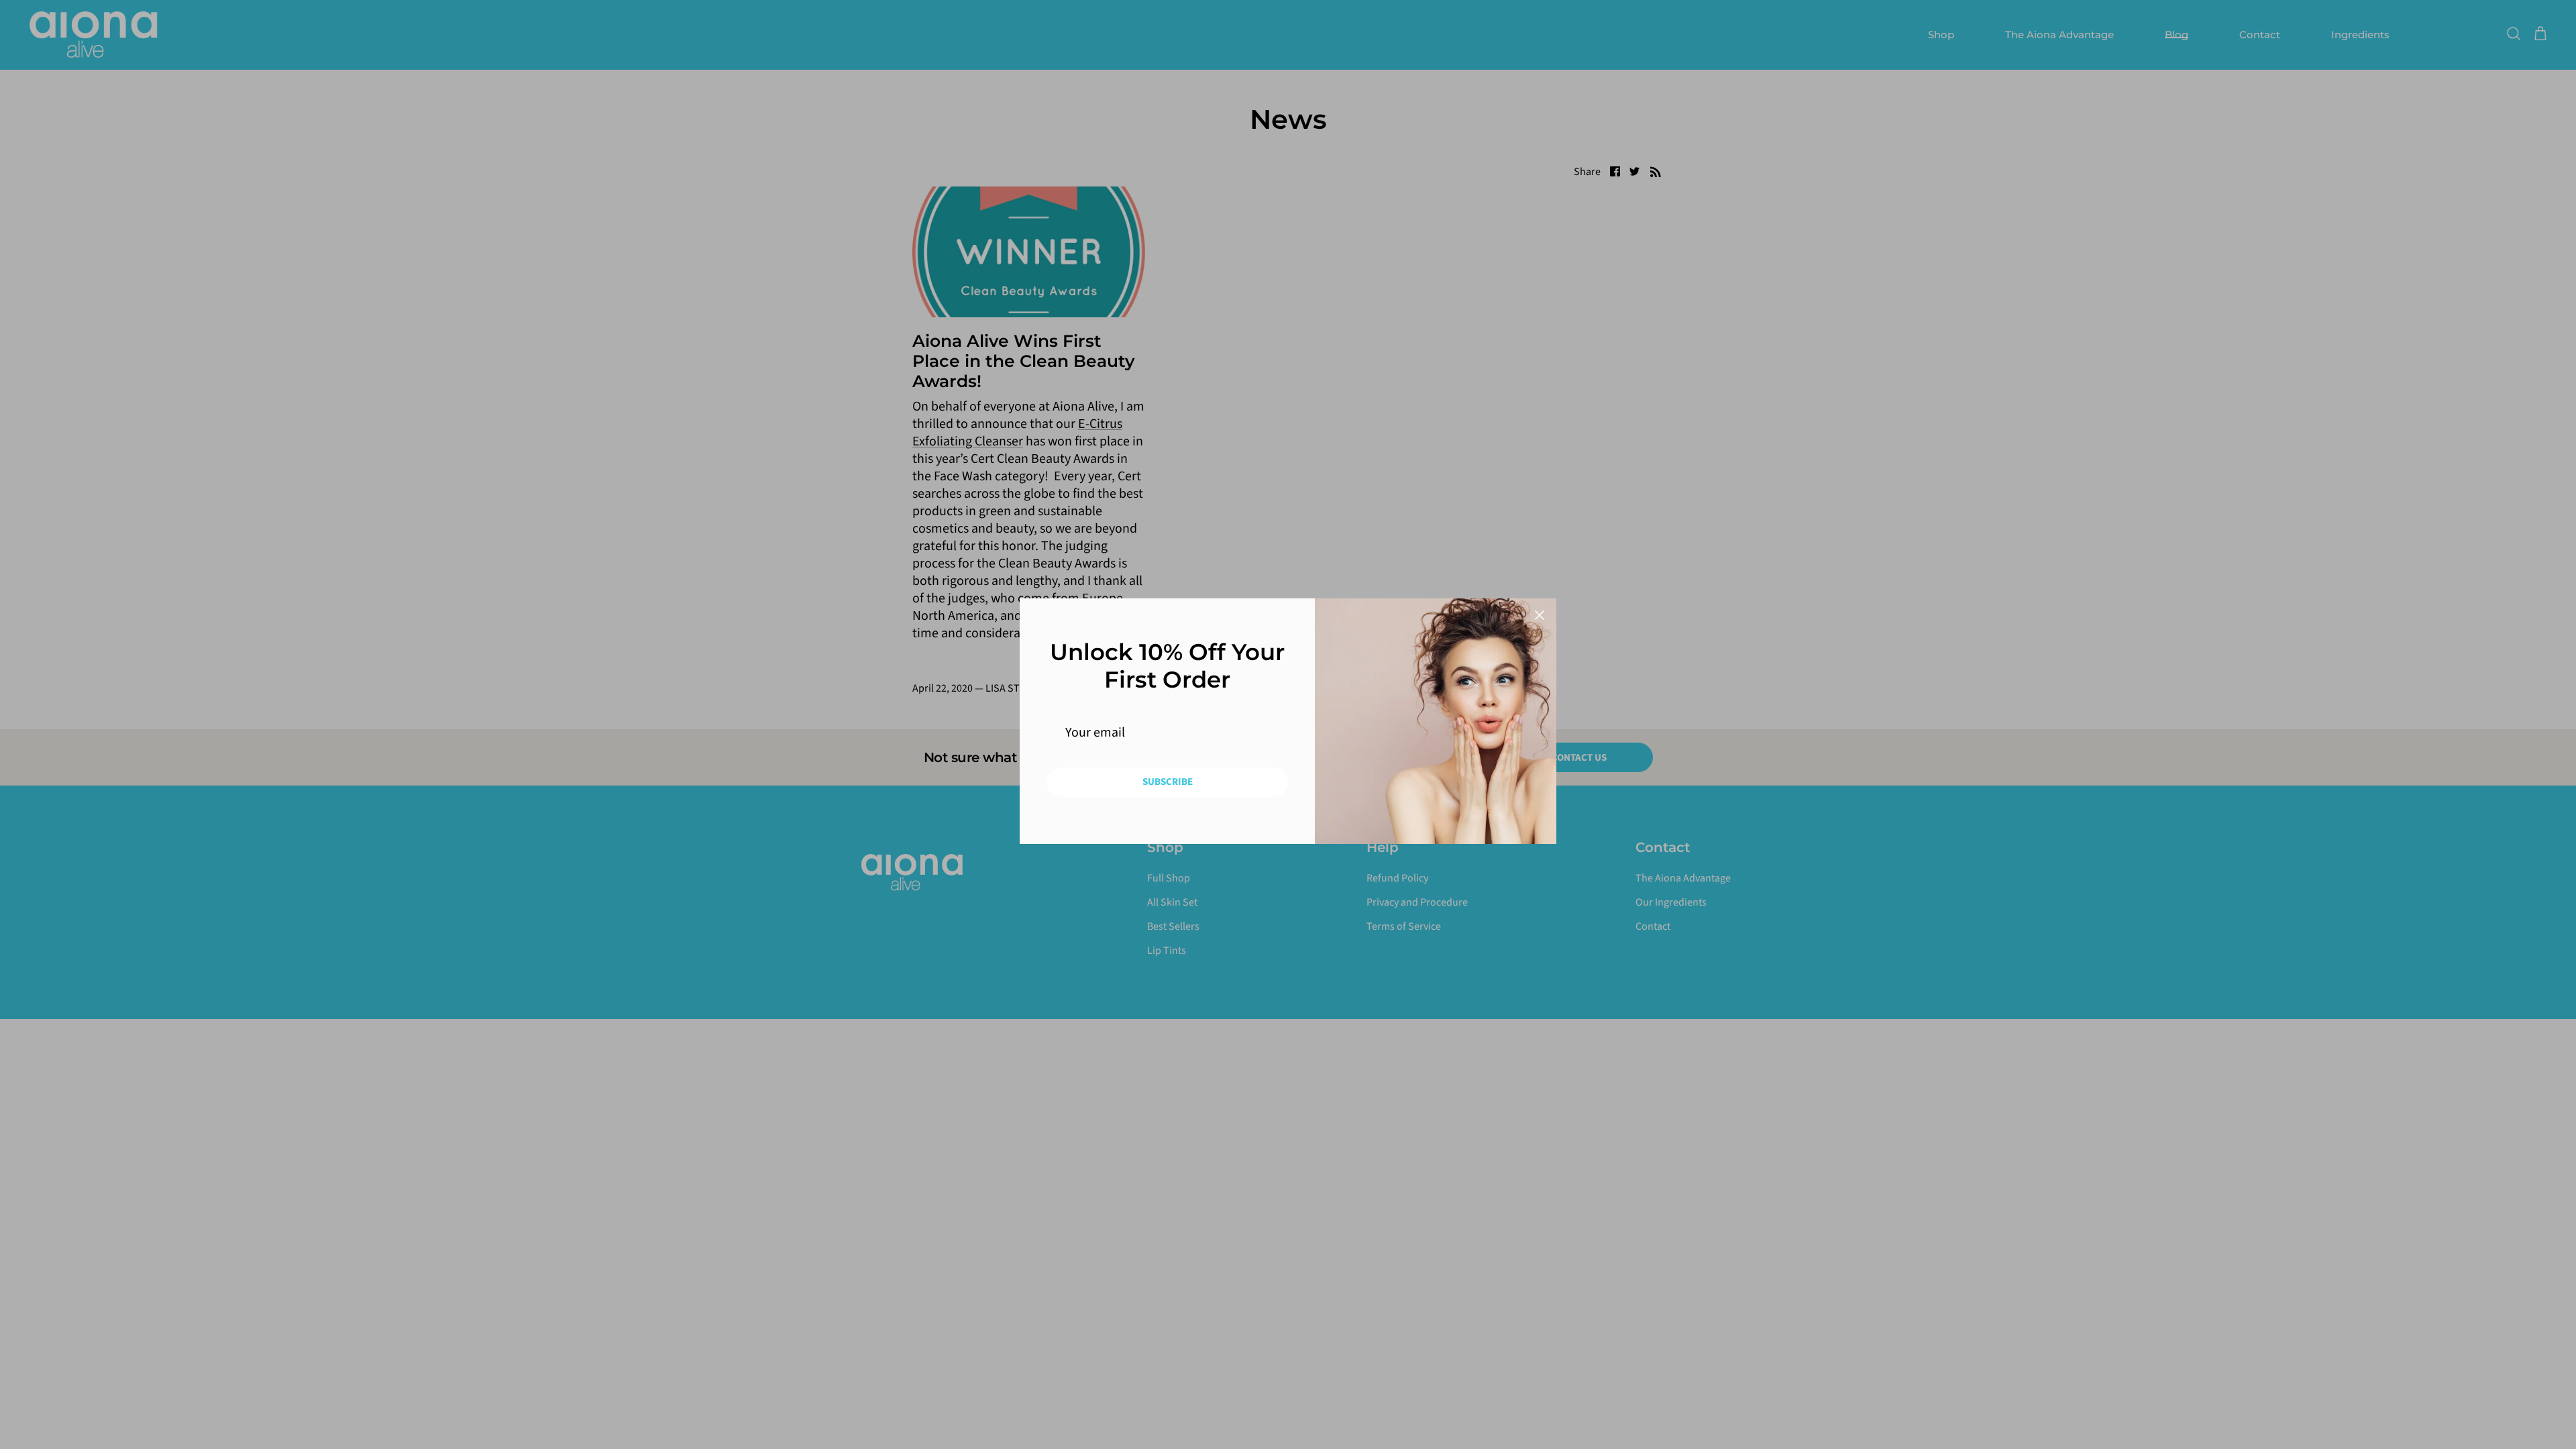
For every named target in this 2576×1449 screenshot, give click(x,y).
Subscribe (1168, 782)
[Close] (1540, 615)
